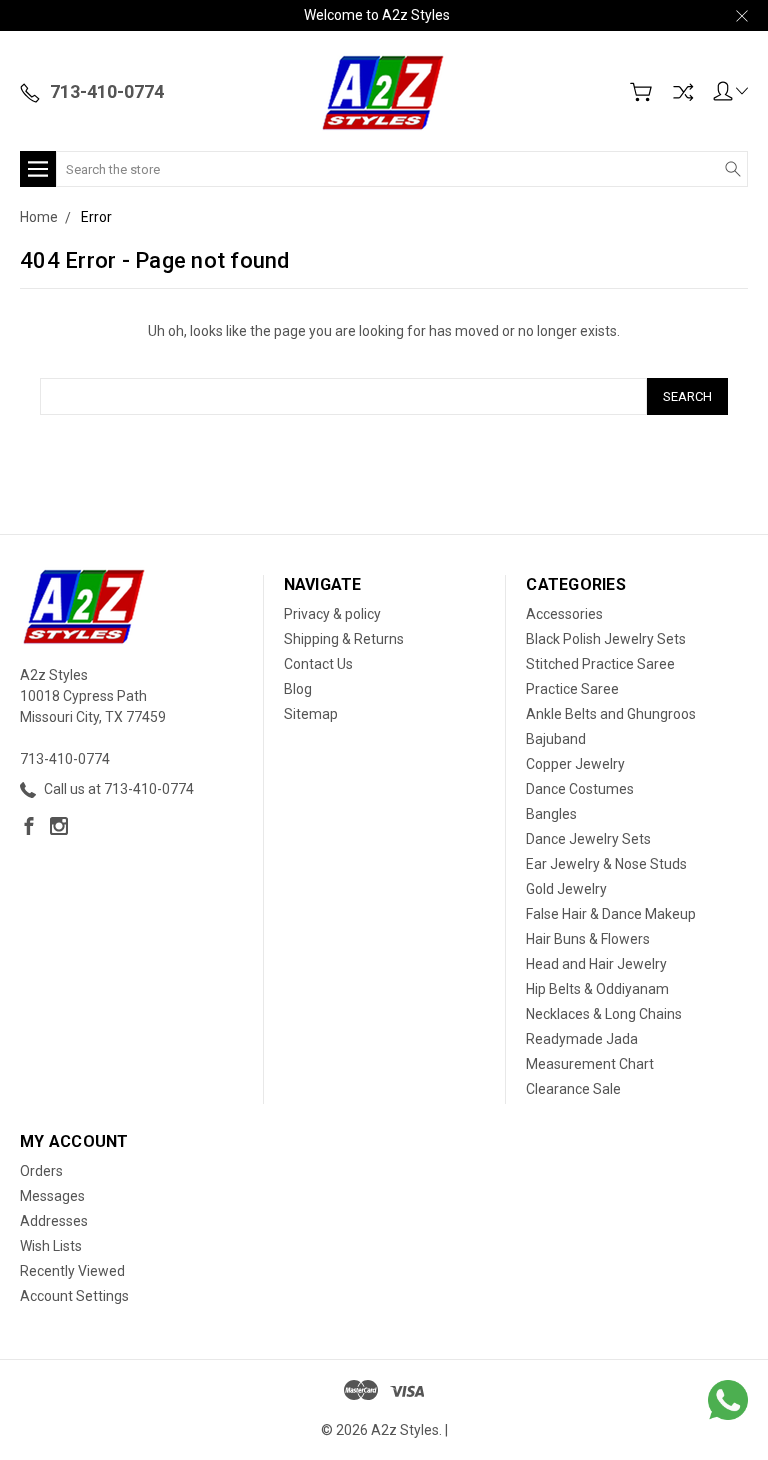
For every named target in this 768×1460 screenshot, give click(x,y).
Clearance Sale (573, 1089)
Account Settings (74, 1296)
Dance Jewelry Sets (588, 839)
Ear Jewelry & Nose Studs (606, 864)
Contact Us (318, 664)
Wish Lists (51, 1246)
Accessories (564, 614)
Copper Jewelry (575, 764)
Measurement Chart (590, 1064)
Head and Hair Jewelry (596, 964)
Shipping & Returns (344, 639)
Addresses (54, 1221)
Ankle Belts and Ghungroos (611, 714)
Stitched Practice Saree (600, 664)
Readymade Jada (582, 1039)
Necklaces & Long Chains (604, 1014)
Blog (298, 689)
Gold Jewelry (566, 889)
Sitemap (311, 714)
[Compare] (683, 92)
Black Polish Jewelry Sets (606, 639)
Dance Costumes (580, 789)
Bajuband (556, 739)
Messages (52, 1196)
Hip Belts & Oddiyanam (597, 989)
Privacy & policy (332, 614)
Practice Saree (572, 689)
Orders (41, 1171)
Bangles (551, 814)
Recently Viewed (72, 1271)
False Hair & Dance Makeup (611, 914)
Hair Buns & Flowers (588, 939)
